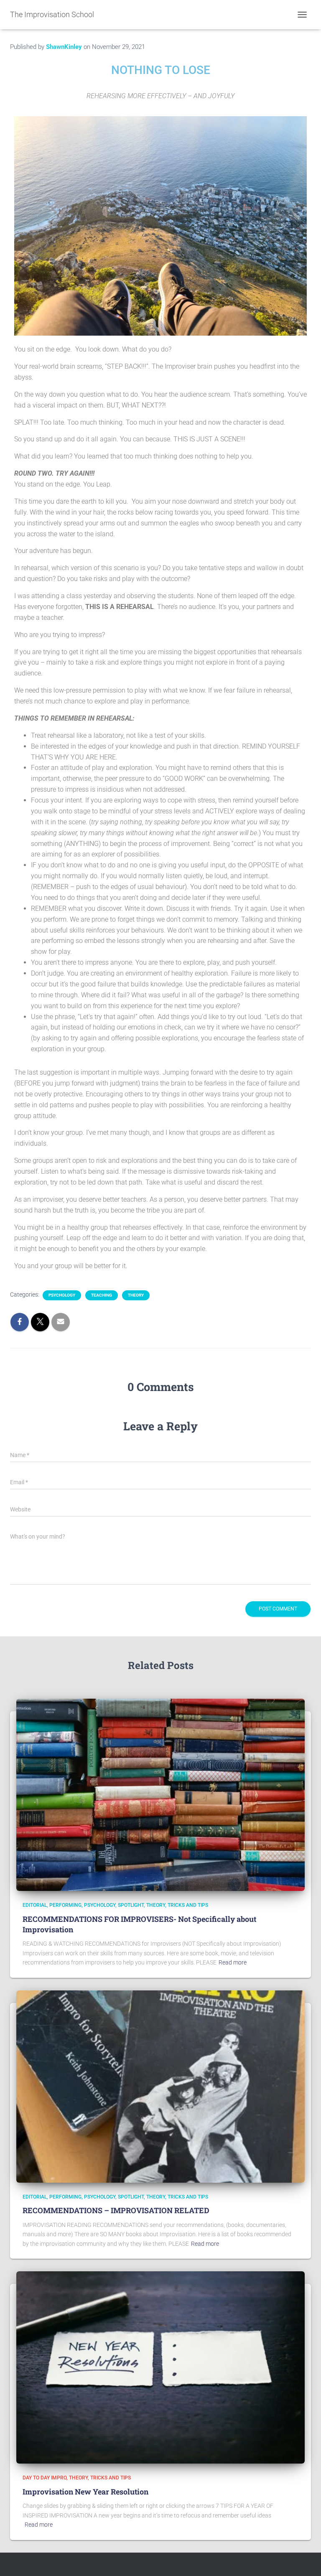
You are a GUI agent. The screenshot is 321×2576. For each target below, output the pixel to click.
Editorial (35, 1905)
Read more (233, 1962)
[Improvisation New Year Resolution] (160, 2367)
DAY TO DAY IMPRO (45, 2478)
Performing (65, 1905)
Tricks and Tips (188, 1905)
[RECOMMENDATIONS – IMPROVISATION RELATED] (160, 2086)
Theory (136, 1295)
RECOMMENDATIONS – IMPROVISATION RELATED (116, 2210)
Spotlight (131, 1905)
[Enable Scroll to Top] (304, 2559)
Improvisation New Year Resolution (85, 2492)
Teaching (102, 1295)
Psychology (62, 1295)
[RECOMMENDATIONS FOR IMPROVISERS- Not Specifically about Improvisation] (160, 1794)
